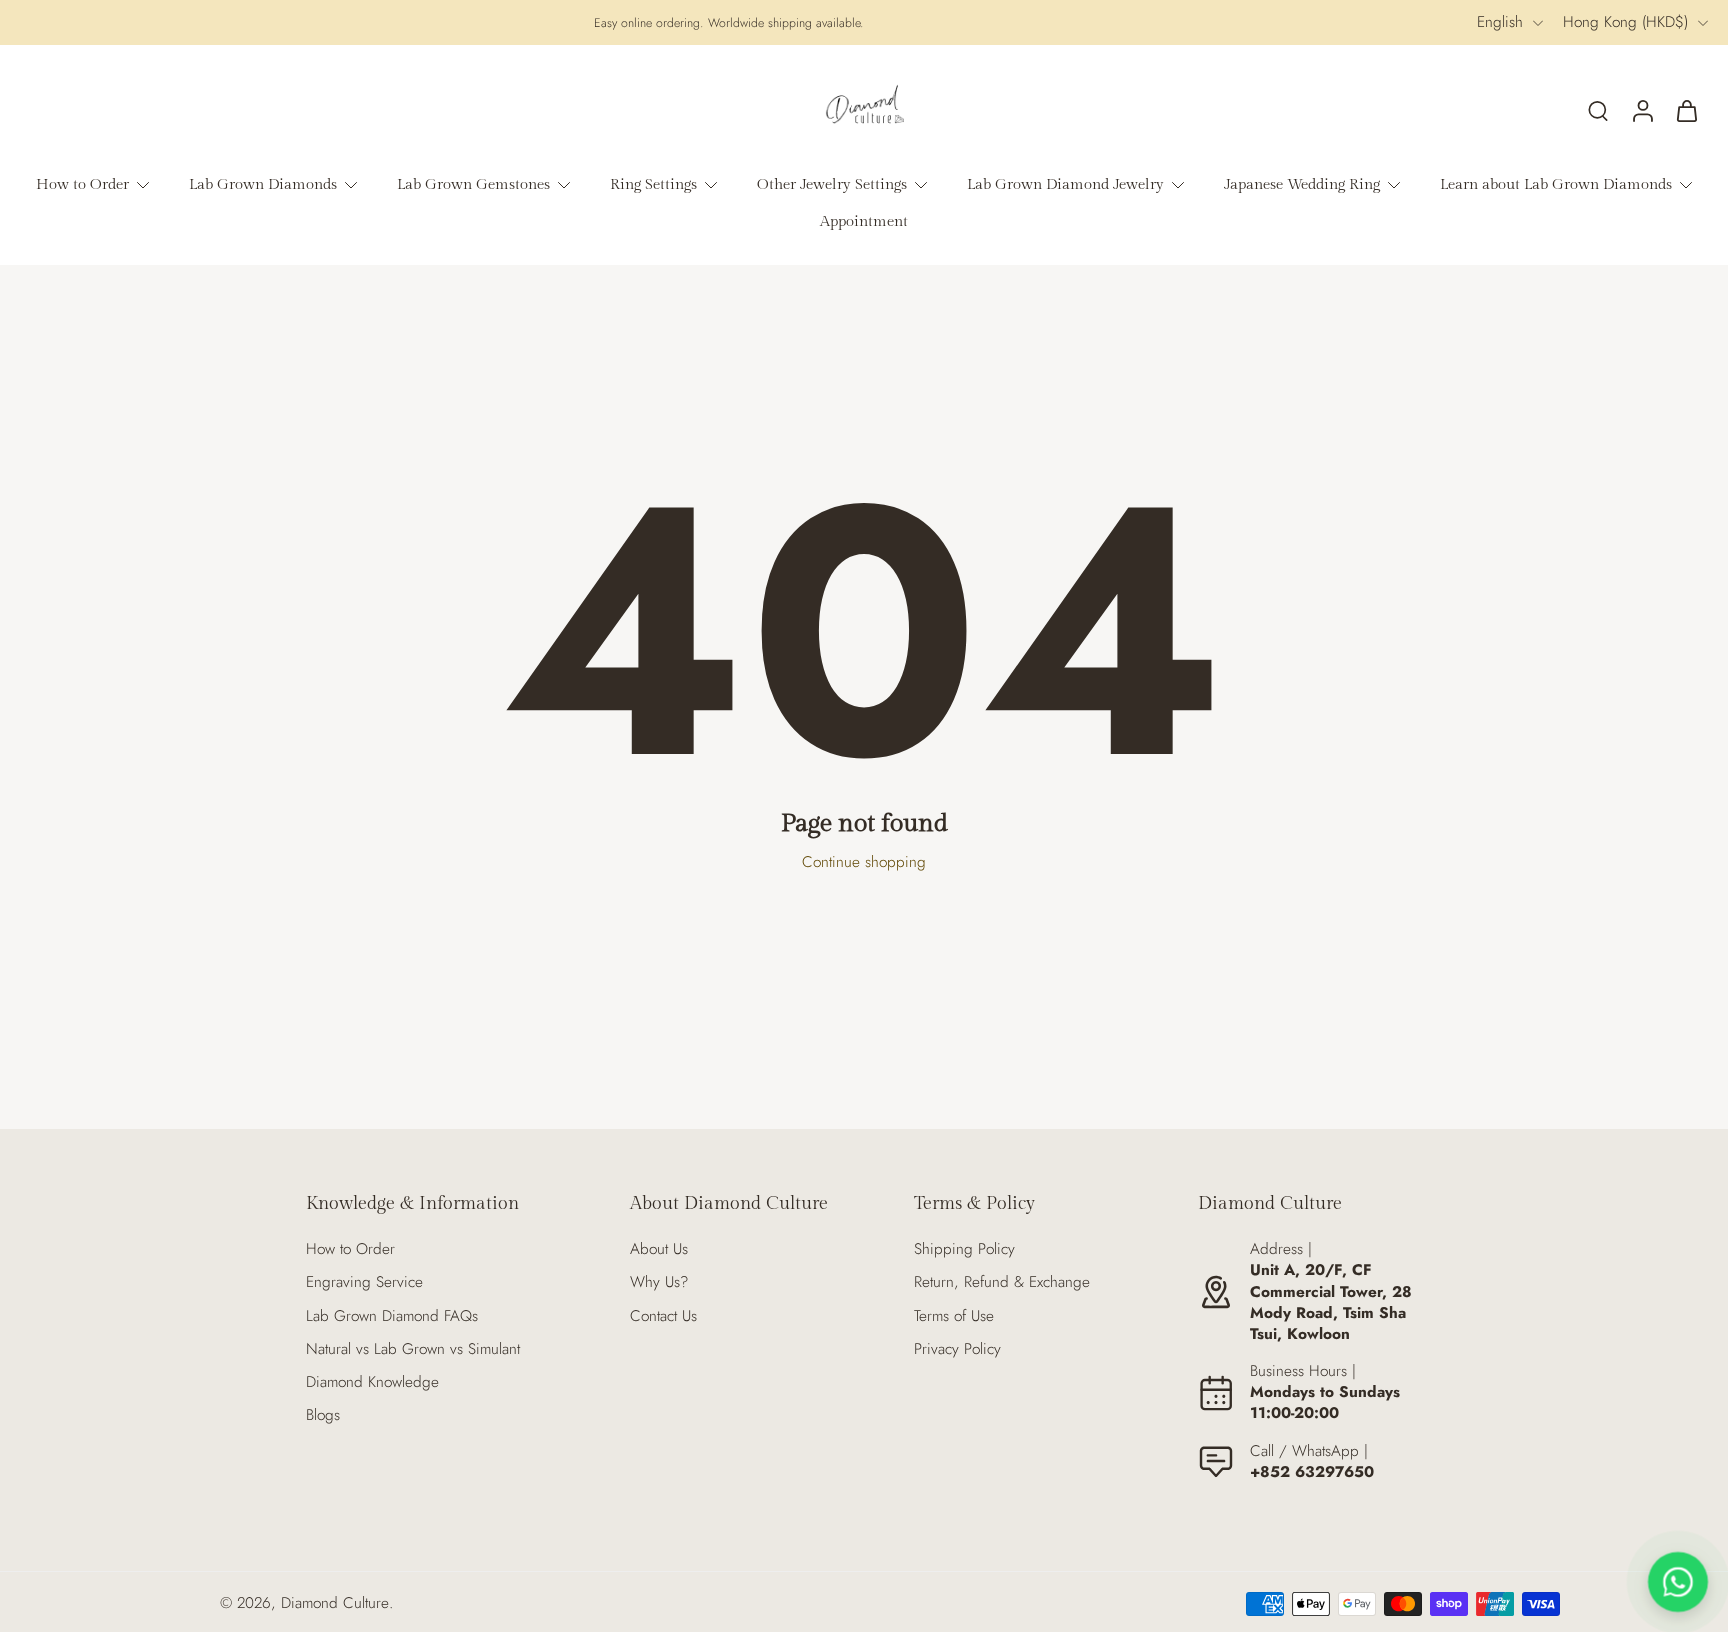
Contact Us (663, 1316)
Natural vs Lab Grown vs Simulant (413, 1349)
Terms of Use (954, 1316)
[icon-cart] (1686, 110)
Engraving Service (364, 1282)
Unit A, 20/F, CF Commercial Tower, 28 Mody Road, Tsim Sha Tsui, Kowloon (1331, 1302)
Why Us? (659, 1282)
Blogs (323, 1415)
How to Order (350, 1249)
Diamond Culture (335, 1603)
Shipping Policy (964, 1249)
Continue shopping (864, 862)
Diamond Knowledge (372, 1382)
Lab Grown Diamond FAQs (392, 1316)
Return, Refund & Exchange (1002, 1282)
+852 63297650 (1312, 1472)
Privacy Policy (957, 1349)
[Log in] (1642, 110)
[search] (1598, 110)
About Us (659, 1249)
